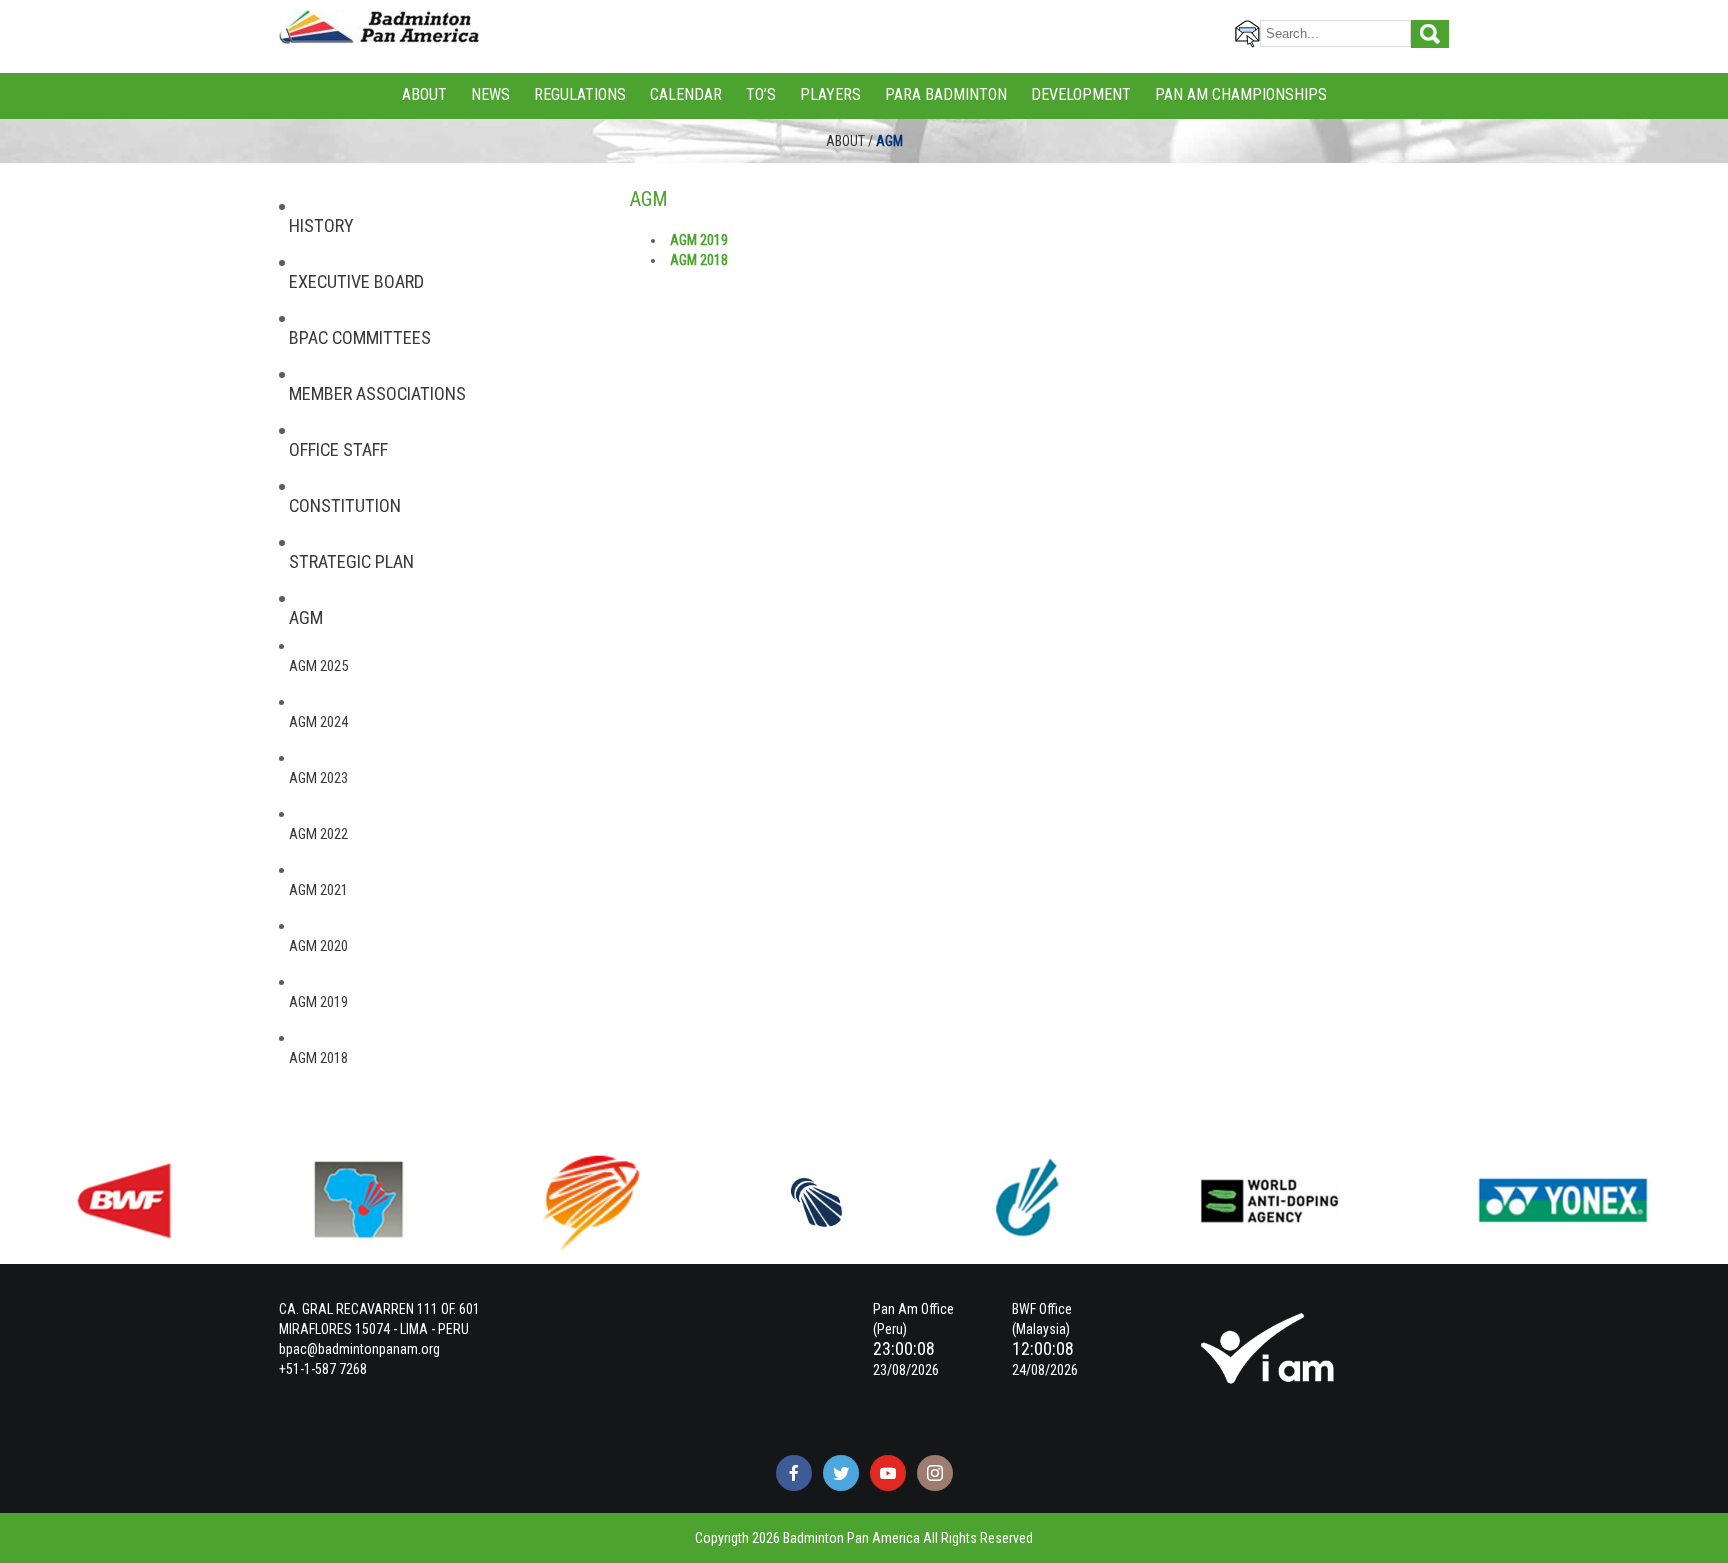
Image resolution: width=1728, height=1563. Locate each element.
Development (1081, 94)
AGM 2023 (318, 778)
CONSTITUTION (345, 506)
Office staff (338, 450)
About (424, 94)
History (321, 226)
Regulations (580, 94)
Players (830, 94)
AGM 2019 (318, 1002)
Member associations (377, 394)
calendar (686, 94)
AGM (306, 618)
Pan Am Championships (1241, 94)
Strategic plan (351, 562)
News (490, 94)
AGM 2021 (318, 890)
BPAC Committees (360, 338)
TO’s (761, 94)
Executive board (356, 282)
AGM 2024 (318, 722)
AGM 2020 (318, 946)
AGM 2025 (318, 666)
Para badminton (946, 94)
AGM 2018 (318, 1058)
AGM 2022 (318, 834)
